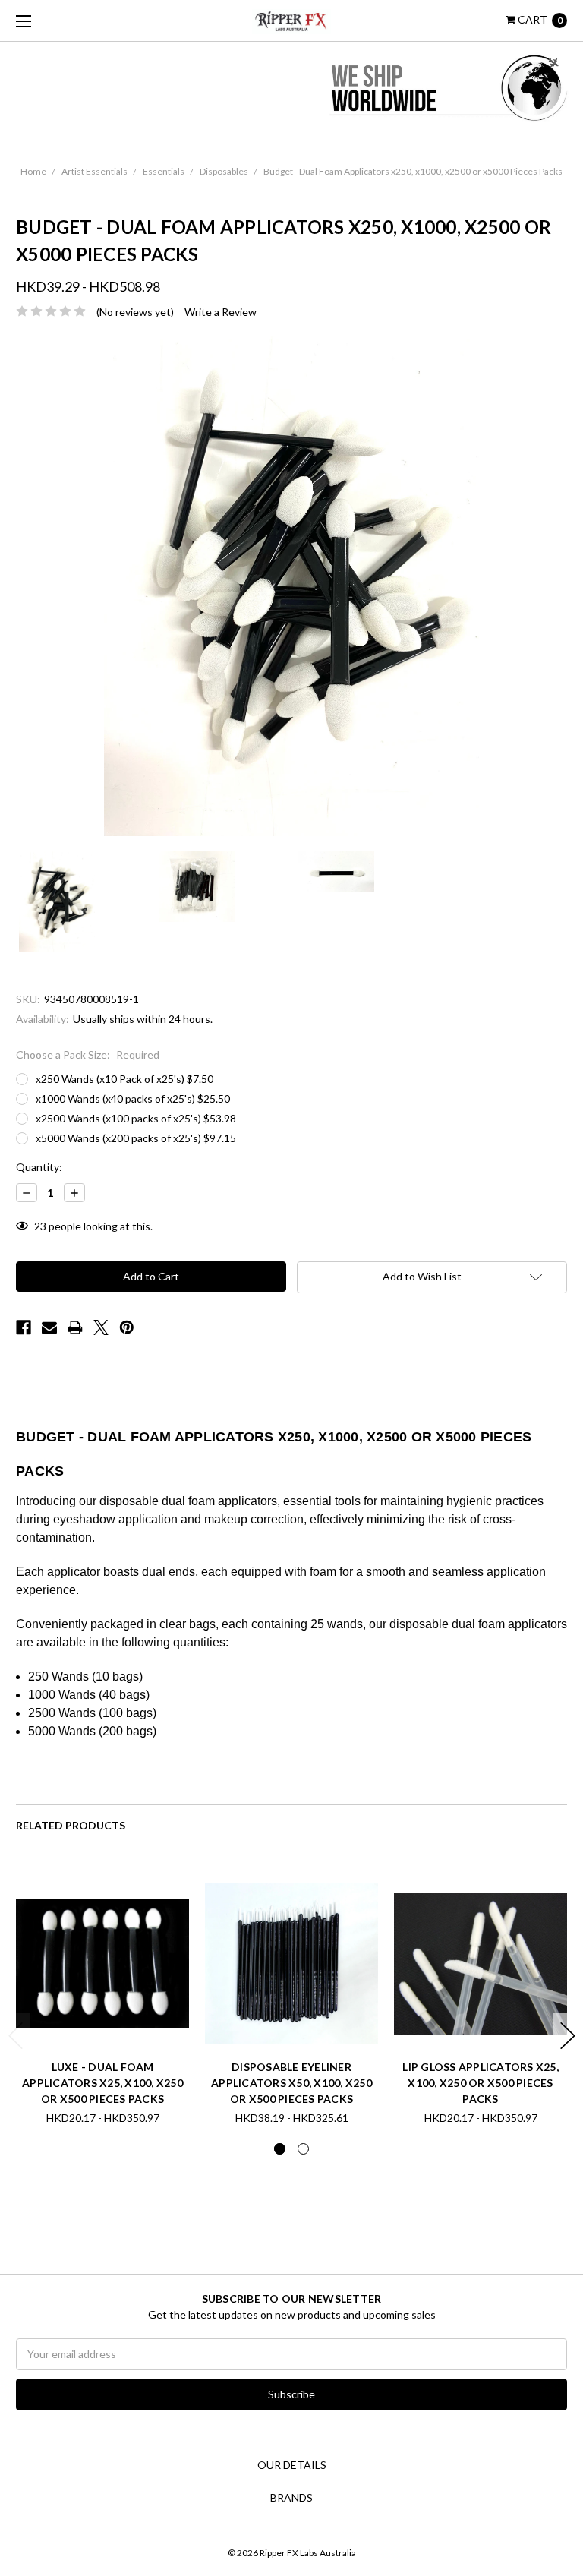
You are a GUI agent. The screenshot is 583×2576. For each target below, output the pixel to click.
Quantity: (39, 1167)
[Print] (75, 1327)
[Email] (49, 1327)
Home (33, 171)
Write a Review (221, 312)
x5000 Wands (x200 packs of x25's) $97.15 (136, 1138)
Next (568, 2036)
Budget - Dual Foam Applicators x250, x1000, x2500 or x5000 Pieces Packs (413, 171)
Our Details (292, 2465)
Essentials (164, 171)
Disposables (224, 171)
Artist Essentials (95, 171)
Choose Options (103, 2024)
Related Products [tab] (71, 1825)
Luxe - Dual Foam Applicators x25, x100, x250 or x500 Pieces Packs (102, 2083)
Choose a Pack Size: (88, 1054)
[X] (101, 1327)
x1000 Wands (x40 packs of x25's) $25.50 (133, 1099)
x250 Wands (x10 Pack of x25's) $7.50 (124, 1079)
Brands (291, 2497)
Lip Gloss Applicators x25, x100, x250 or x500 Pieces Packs (481, 2083)
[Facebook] (24, 1327)
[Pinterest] (127, 1327)
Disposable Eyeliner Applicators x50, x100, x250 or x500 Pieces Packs (291, 2083)
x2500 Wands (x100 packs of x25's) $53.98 (136, 1118)
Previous (16, 2036)
